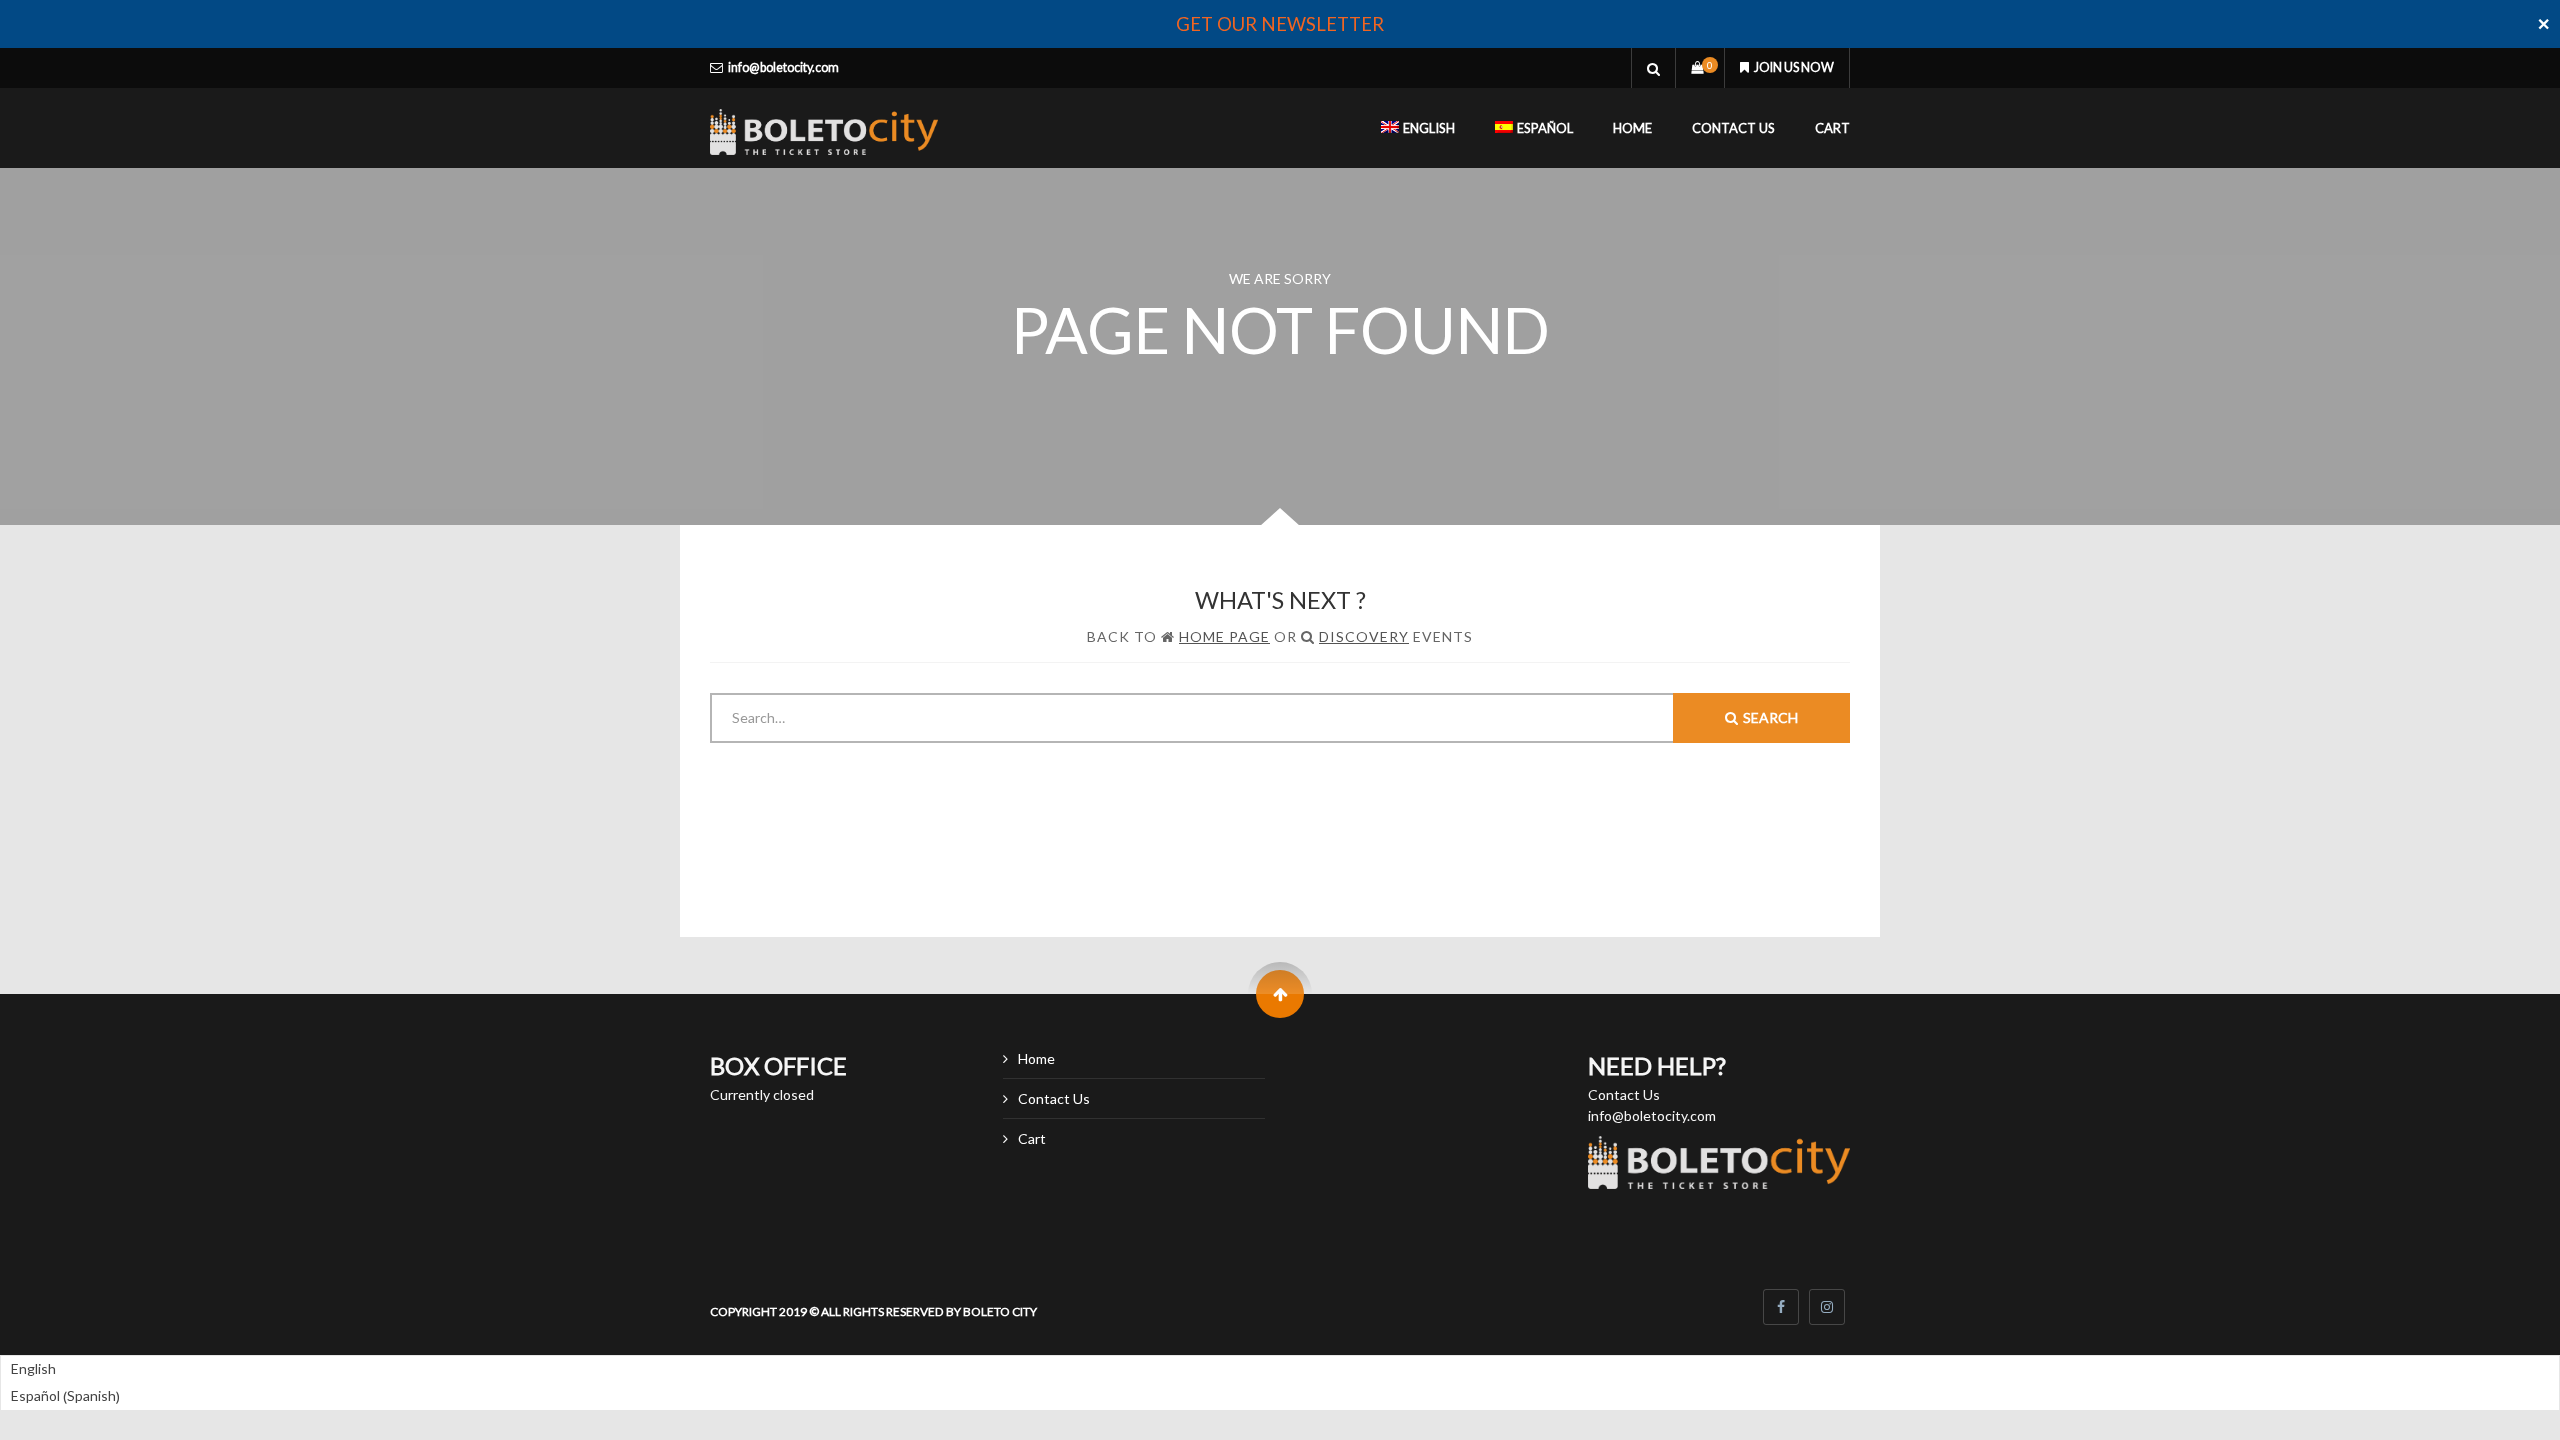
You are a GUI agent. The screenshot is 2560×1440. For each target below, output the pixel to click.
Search (1770, 717)
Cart (1832, 128)
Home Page (1224, 636)
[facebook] (1781, 1307)
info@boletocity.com (783, 67)
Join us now (1794, 67)
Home (1632, 128)
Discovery (1364, 636)
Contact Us (1733, 128)
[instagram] (1827, 1307)
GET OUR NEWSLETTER (1280, 24)
